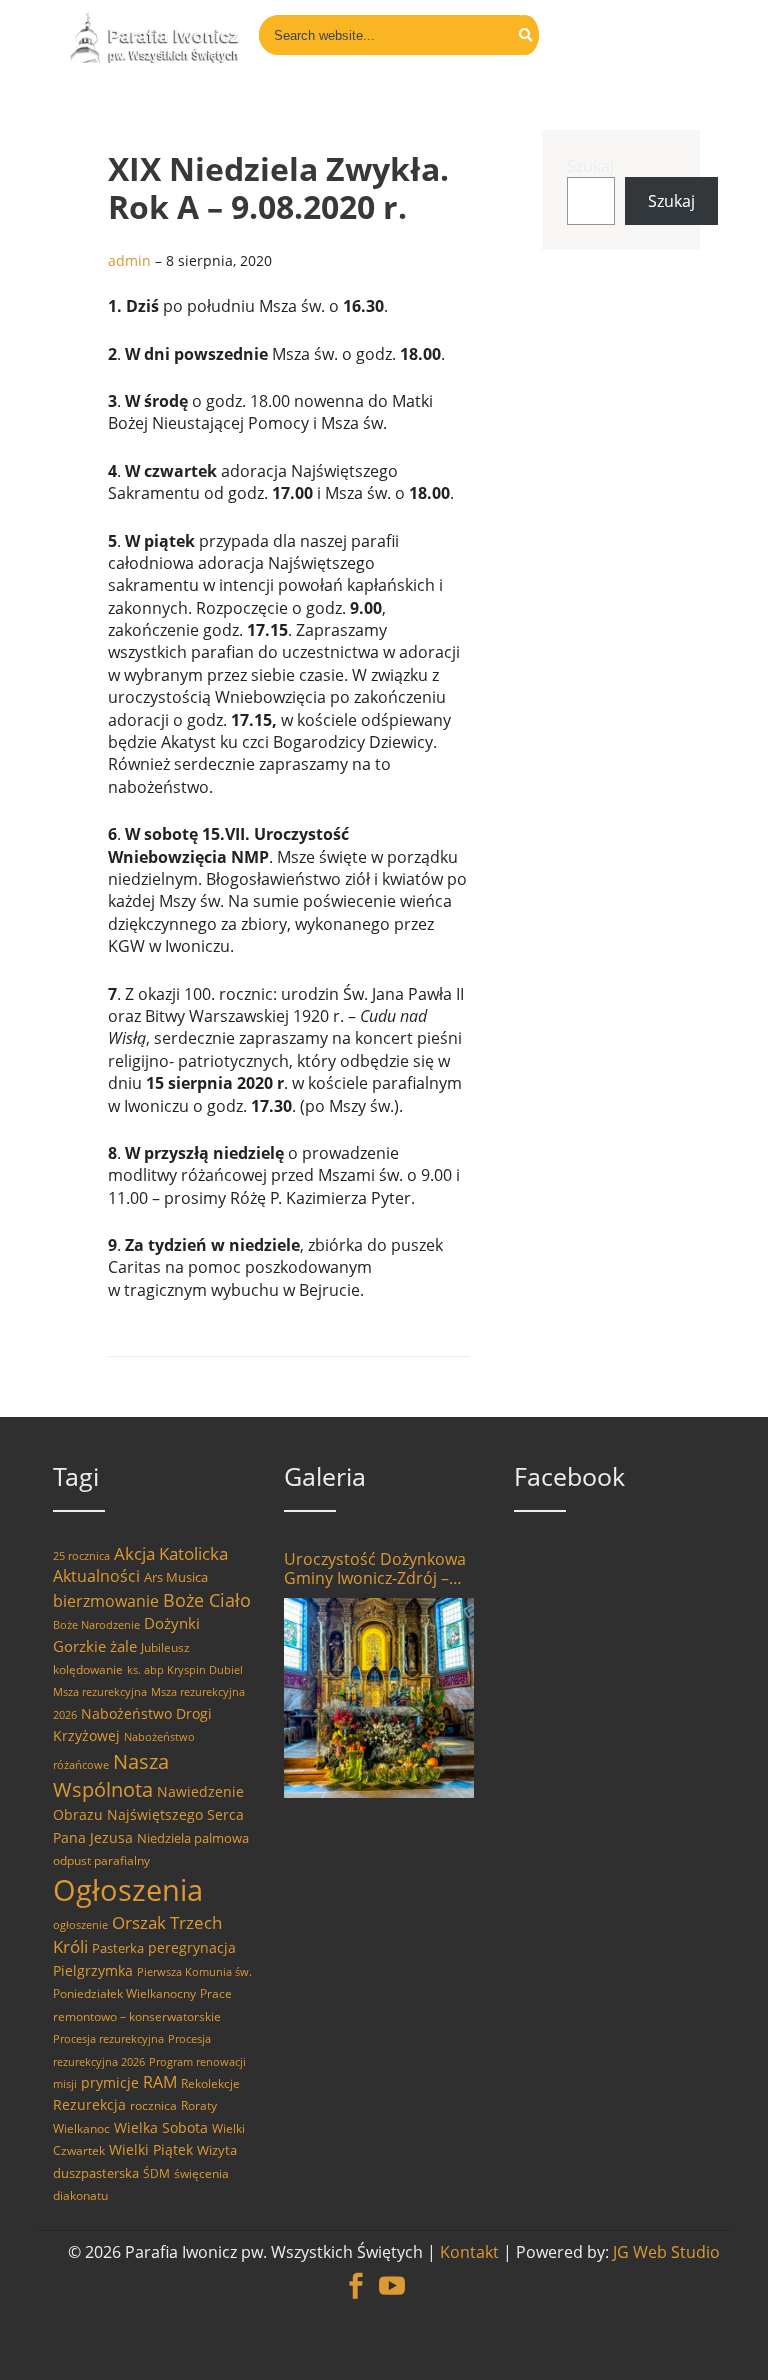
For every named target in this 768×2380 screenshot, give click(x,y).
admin (129, 260)
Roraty (199, 2105)
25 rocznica (81, 1556)
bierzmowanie (106, 1601)
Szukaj (590, 166)
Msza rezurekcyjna (100, 1692)
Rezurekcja (89, 2104)
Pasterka (118, 1948)
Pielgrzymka (93, 1970)
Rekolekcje (210, 2083)
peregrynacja (192, 1947)
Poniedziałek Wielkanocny (124, 1993)
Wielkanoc (81, 2128)
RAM (160, 2082)
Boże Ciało (207, 1600)
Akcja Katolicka (171, 1553)
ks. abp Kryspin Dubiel (185, 1670)
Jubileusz (165, 1647)
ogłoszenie (80, 1925)
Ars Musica (176, 1577)
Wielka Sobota (161, 2127)
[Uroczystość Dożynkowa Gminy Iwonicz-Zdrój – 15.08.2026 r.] (379, 1698)
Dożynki (172, 1623)
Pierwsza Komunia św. (194, 1972)
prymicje (110, 2082)
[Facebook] (356, 2275)
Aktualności (96, 1576)
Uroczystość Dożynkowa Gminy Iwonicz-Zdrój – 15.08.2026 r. (375, 1569)
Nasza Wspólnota (111, 1775)
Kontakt (469, 2252)
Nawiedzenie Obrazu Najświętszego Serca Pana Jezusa (148, 1814)
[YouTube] (392, 2275)
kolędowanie (88, 1669)
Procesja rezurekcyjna (108, 2039)
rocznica (153, 2105)
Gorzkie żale (95, 1646)
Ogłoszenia (128, 1890)
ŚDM (156, 2173)
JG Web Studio (666, 2252)
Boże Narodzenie (96, 1625)
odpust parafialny (101, 1860)
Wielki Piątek (151, 2149)
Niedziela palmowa (193, 1838)
